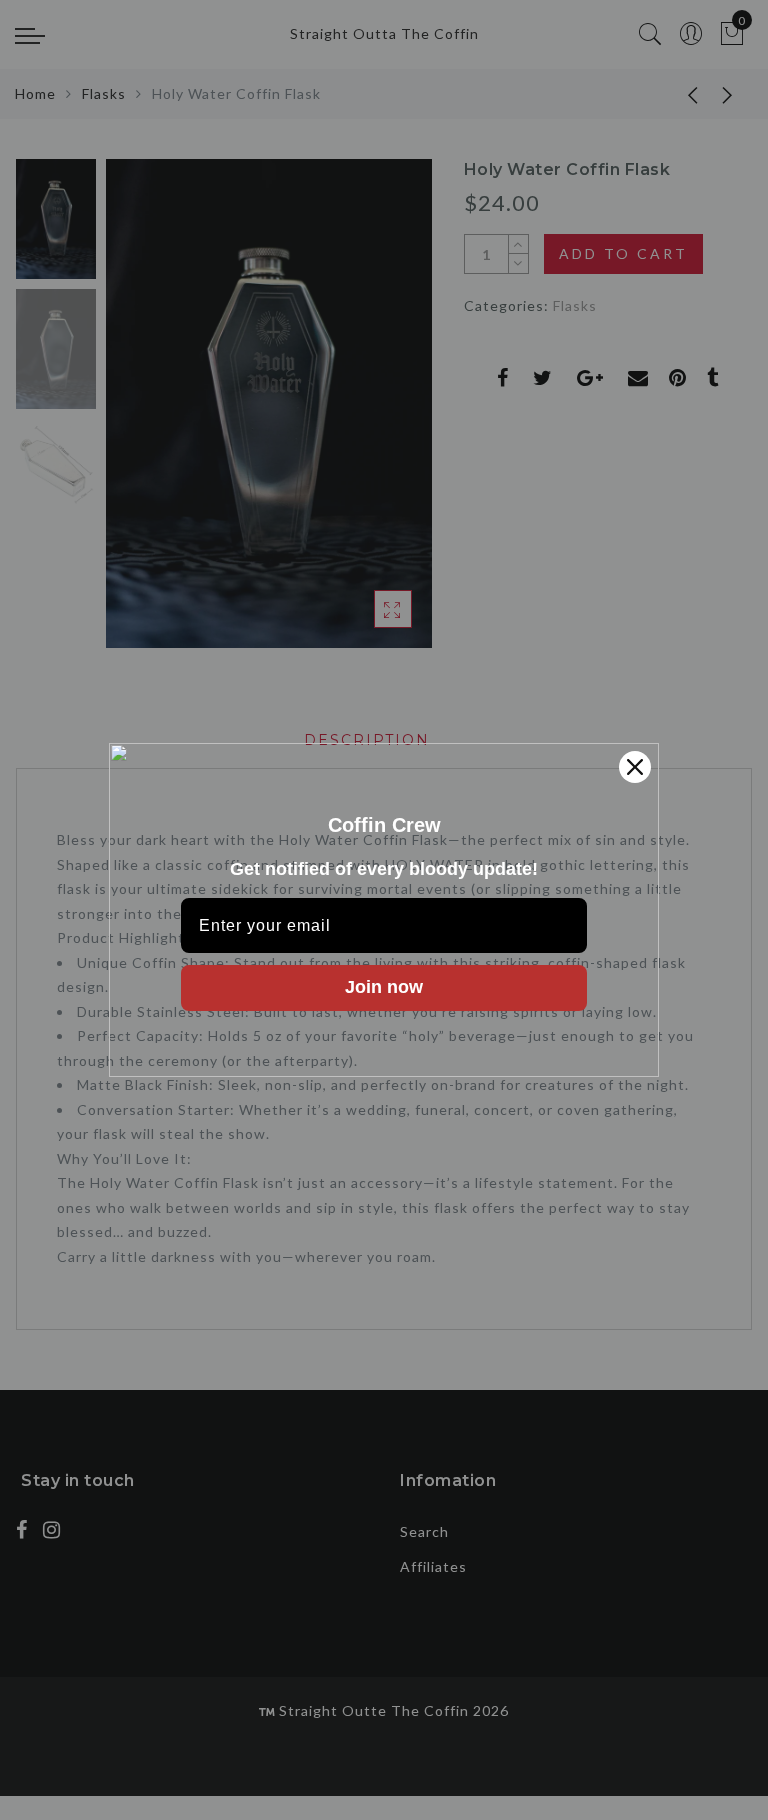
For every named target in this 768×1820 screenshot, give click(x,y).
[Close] (635, 767)
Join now (384, 987)
